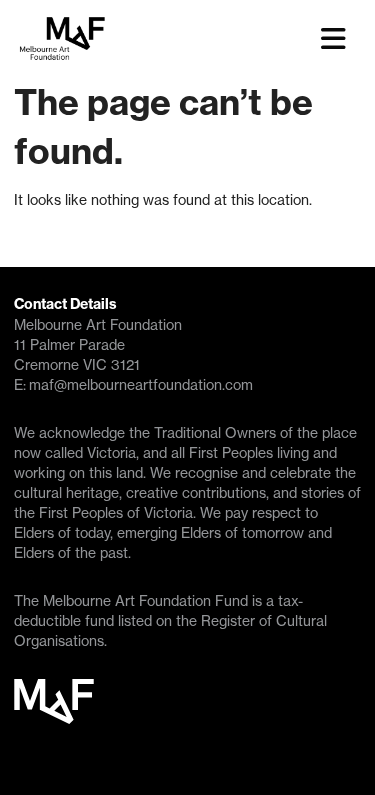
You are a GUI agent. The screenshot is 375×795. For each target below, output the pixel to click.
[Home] (153, 39)
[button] (341, 39)
